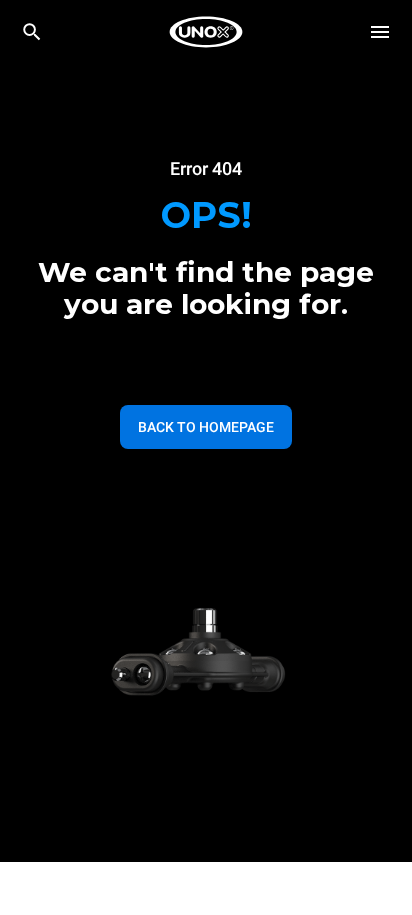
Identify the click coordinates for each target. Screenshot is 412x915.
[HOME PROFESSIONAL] (206, 32)
